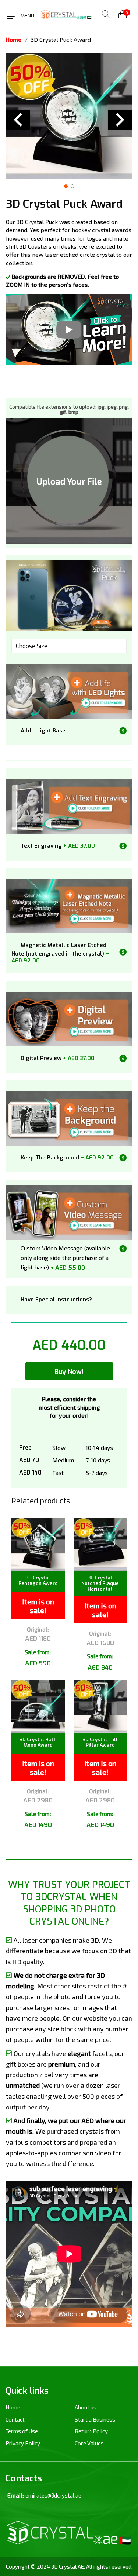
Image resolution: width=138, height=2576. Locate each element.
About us (86, 2407)
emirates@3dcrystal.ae (53, 2495)
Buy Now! (69, 1372)
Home (14, 39)
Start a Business (95, 2419)
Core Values (89, 2443)
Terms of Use (22, 2431)
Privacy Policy (23, 2443)
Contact (15, 2419)
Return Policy (91, 2431)
